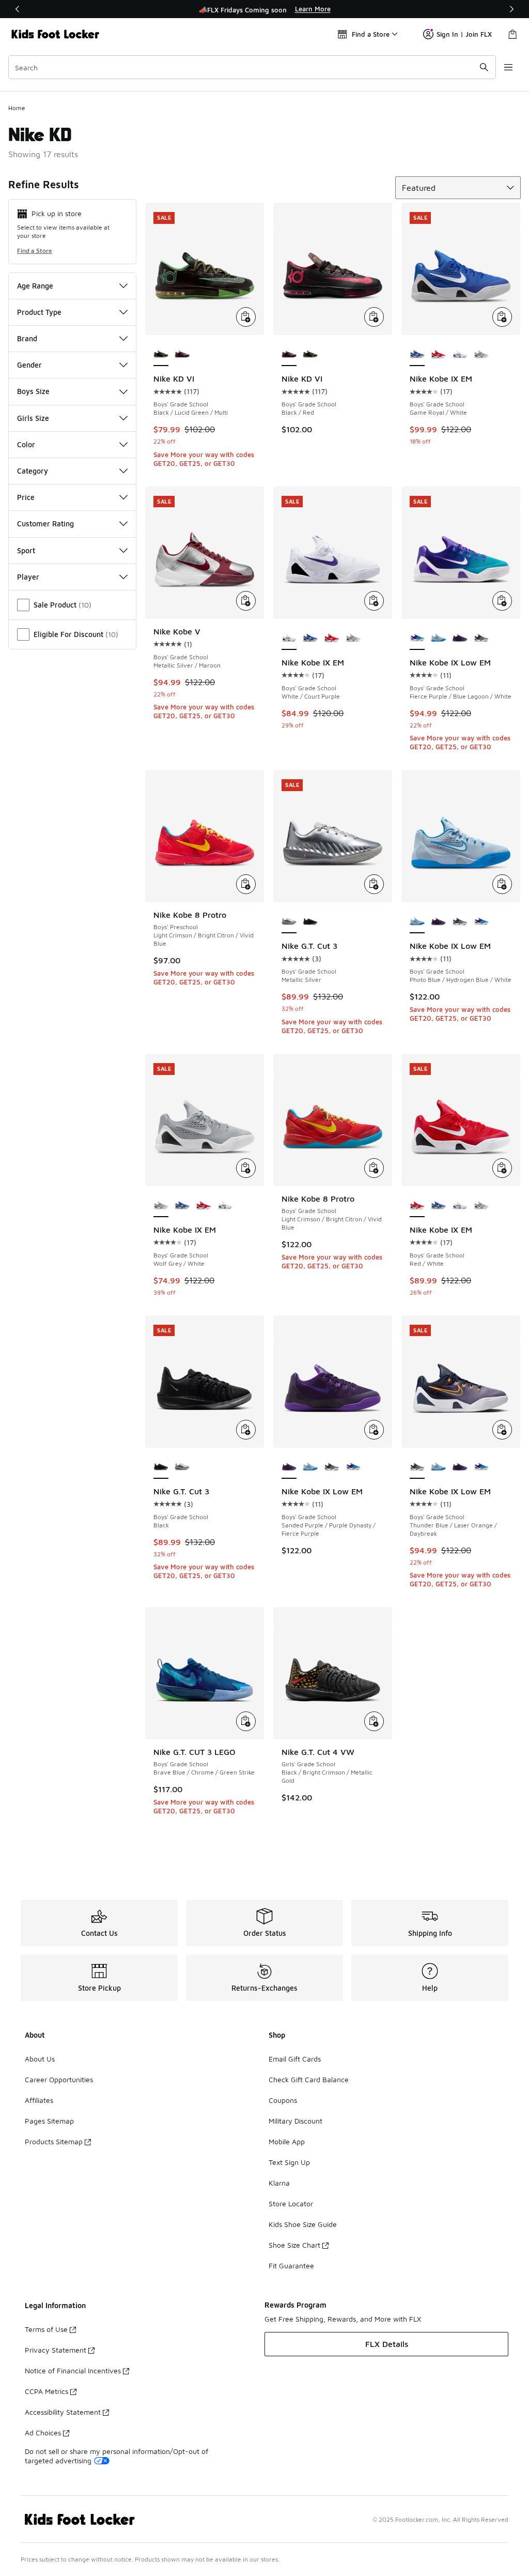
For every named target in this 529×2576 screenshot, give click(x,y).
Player (28, 577)
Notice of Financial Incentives (73, 2370)
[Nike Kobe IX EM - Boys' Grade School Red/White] (438, 355)
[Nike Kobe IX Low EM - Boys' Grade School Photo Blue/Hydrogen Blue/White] (438, 639)
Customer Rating (45, 524)
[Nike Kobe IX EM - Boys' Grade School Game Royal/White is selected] (417, 355)
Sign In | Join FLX (464, 34)
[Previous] (18, 9)
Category (33, 471)
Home (17, 108)
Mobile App (287, 2141)
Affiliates (39, 2100)
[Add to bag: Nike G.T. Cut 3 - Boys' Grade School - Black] (246, 1430)
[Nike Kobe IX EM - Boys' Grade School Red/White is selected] (417, 1206)
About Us (40, 2059)
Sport (26, 550)
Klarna (279, 2183)
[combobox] (252, 67)
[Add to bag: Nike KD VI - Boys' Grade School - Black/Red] (374, 317)
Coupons (283, 2100)
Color (26, 444)
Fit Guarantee (291, 2266)
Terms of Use (46, 2329)
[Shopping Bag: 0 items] (512, 34)
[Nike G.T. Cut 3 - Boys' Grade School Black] (310, 922)
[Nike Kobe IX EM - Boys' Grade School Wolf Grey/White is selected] (161, 1206)
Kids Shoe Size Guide (303, 2224)
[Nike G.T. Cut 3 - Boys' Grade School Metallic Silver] (182, 1467)
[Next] (511, 9)
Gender (29, 365)
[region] (264, 9)
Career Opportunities (59, 2079)
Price (26, 497)
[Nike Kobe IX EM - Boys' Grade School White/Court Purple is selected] (289, 639)
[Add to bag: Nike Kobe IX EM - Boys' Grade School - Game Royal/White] (502, 317)
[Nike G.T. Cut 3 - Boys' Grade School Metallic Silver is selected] (289, 922)
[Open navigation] (508, 67)
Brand (27, 338)
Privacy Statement (56, 2350)
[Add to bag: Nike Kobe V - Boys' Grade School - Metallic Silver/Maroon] (246, 601)
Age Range (35, 286)
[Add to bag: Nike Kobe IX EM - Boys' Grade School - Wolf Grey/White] (246, 1168)
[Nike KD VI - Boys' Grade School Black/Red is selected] (289, 355)
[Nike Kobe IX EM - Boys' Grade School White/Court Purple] (460, 355)
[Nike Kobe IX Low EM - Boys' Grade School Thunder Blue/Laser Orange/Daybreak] (481, 639)
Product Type (39, 312)
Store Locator (291, 2203)
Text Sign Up (289, 2162)
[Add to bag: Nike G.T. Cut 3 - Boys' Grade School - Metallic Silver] (374, 884)
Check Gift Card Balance (309, 2079)
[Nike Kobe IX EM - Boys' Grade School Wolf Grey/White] (481, 355)
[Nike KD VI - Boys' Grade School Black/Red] (182, 355)
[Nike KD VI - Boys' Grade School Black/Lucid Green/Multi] (310, 355)
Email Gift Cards (295, 2059)
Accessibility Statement (63, 2412)
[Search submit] (484, 67)
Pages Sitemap (49, 2121)
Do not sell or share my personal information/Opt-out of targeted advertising (116, 2456)
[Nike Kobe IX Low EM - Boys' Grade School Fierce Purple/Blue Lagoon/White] (481, 922)
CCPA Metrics (46, 2391)
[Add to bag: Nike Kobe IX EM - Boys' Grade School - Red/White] (502, 1168)
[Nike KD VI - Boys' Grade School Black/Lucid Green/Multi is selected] (161, 355)
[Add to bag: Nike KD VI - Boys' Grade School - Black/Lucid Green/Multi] (246, 317)
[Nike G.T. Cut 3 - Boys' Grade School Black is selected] (161, 1467)
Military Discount (295, 2121)
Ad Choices (43, 2433)
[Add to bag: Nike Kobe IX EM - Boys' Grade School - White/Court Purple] (374, 601)
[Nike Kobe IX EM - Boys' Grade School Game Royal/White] (310, 639)
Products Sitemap (54, 2141)
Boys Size (33, 391)
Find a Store (35, 251)
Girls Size (33, 418)
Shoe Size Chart (294, 2245)
